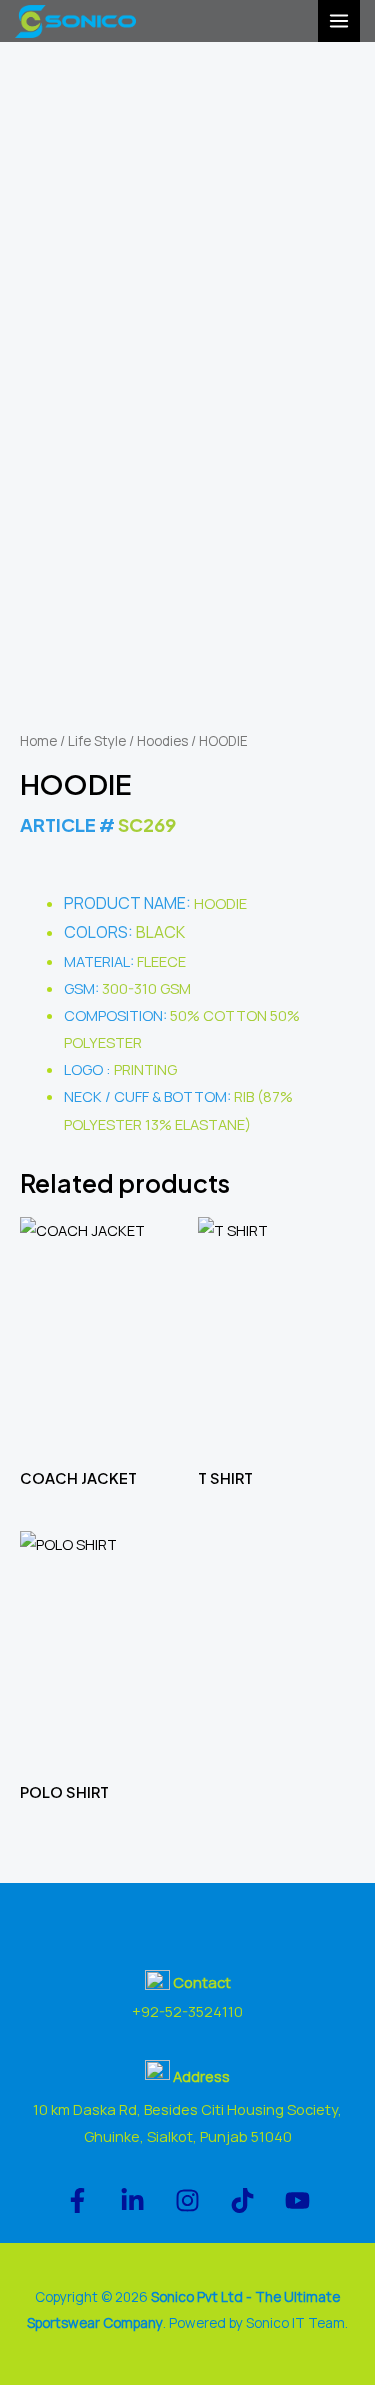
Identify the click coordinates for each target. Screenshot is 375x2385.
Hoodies (162, 741)
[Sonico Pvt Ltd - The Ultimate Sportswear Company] (75, 21)
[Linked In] (132, 2200)
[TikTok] (242, 2200)
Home (38, 741)
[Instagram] (187, 2200)
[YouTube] (297, 2200)
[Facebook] (77, 2200)
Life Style (97, 741)
